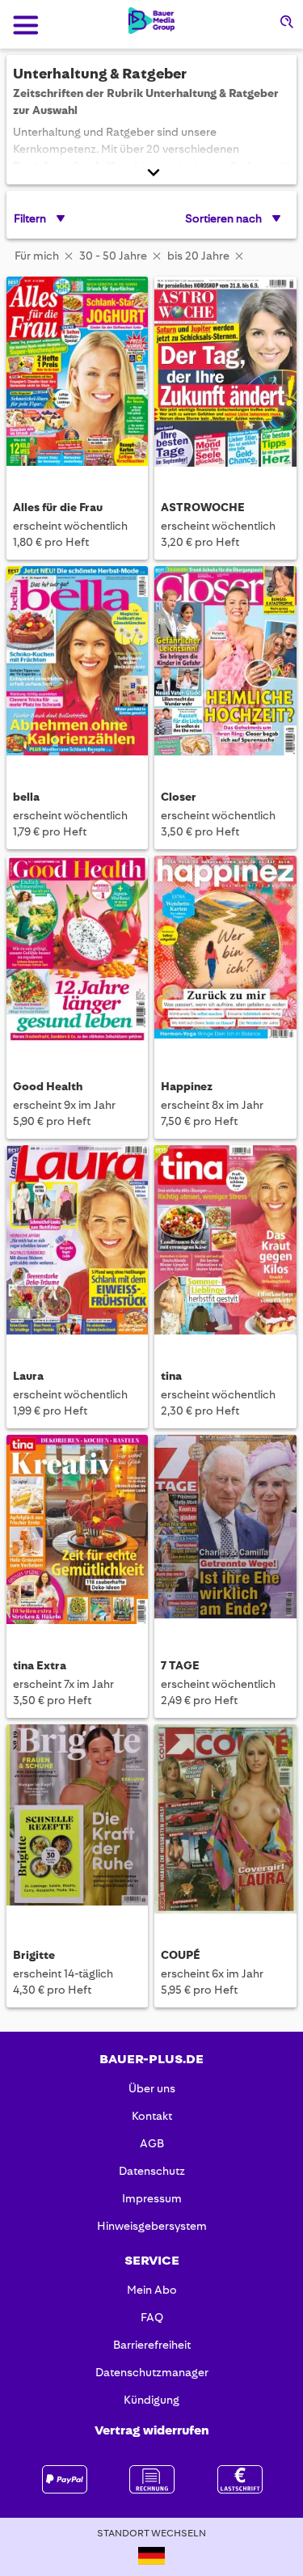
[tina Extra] (77, 1531)
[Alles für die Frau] (77, 373)
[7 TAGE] (225, 1531)
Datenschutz (152, 2171)
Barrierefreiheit (152, 2345)
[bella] (77, 662)
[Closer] (225, 662)
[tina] (225, 1241)
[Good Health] (77, 952)
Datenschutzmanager (152, 2372)
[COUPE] (225, 1821)
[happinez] (225, 952)
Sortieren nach (223, 218)
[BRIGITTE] (77, 1821)
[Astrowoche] (225, 373)
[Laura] (77, 1241)
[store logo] (151, 21)
